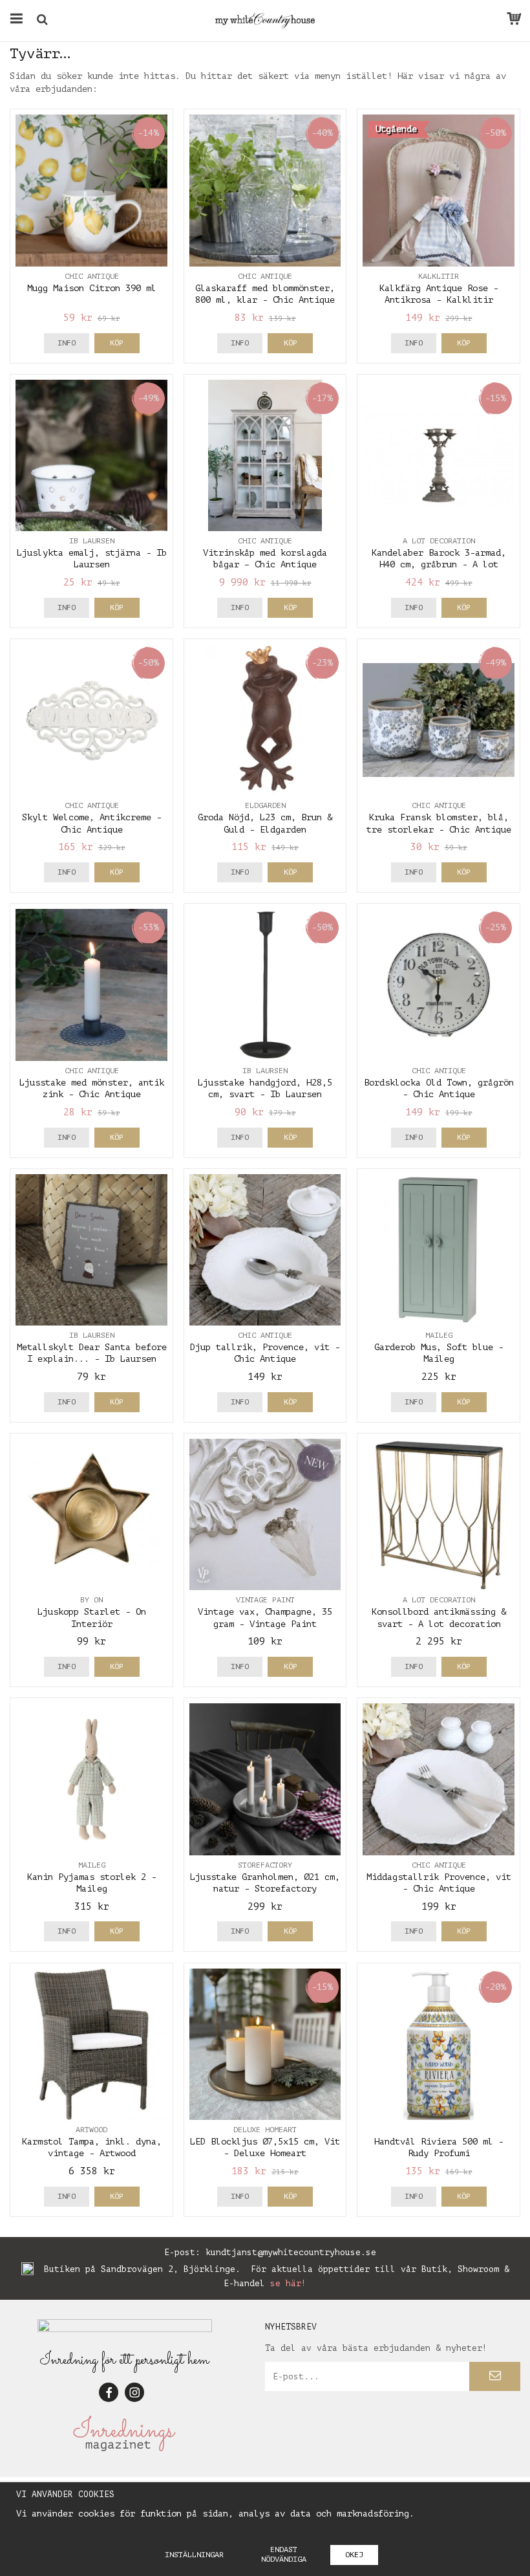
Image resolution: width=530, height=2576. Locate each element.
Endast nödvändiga (284, 2554)
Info (67, 343)
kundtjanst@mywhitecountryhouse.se (291, 2252)
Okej (354, 2555)
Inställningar (194, 2555)
